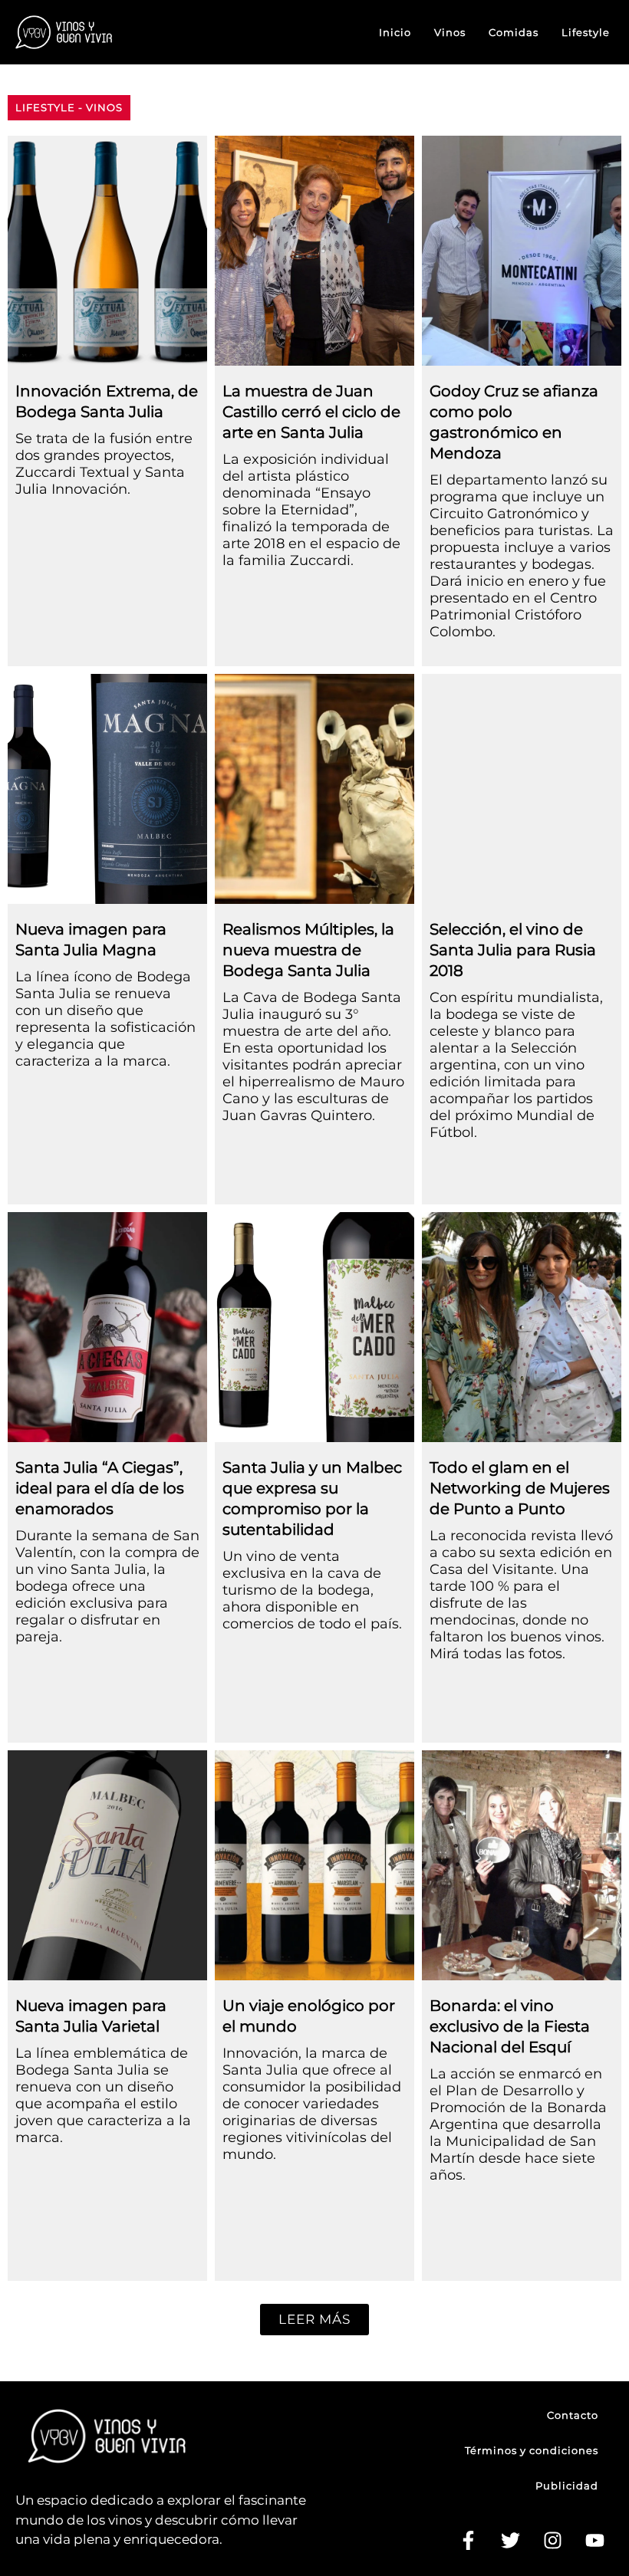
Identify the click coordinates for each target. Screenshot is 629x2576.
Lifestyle (586, 32)
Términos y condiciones (532, 2450)
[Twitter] (510, 2541)
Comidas (514, 32)
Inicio (395, 32)
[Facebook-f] (468, 2541)
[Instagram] (552, 2541)
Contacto (573, 2415)
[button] (314, 2320)
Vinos (450, 32)
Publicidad (567, 2486)
